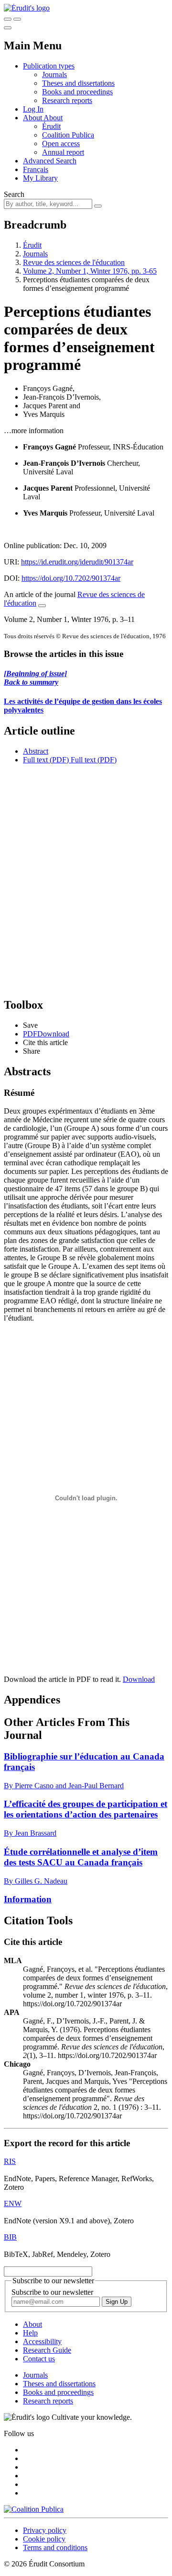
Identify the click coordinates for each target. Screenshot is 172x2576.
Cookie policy (44, 2539)
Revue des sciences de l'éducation (74, 262)
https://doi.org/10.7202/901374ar (71, 578)
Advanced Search (50, 161)
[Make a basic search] (8, 19)
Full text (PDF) (46, 760)
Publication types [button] (49, 66)
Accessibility (42, 2341)
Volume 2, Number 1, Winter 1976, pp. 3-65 (90, 271)
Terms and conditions (55, 2547)
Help (30, 2333)
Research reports (67, 100)
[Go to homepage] (27, 8)
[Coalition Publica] (34, 2509)
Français (36, 169)
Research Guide (47, 2350)
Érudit (51, 126)
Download (139, 1679)
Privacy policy (45, 2530)
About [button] (33, 118)
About (53, 118)
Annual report (63, 152)
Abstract (36, 751)
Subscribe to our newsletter (52, 2292)
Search (14, 194)
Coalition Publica (68, 135)
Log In (33, 109)
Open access (61, 144)
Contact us (39, 2359)
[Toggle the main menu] (8, 28)
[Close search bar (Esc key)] (17, 19)
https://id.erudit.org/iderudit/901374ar (77, 562)
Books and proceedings (77, 92)
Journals (54, 75)
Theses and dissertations (78, 83)
